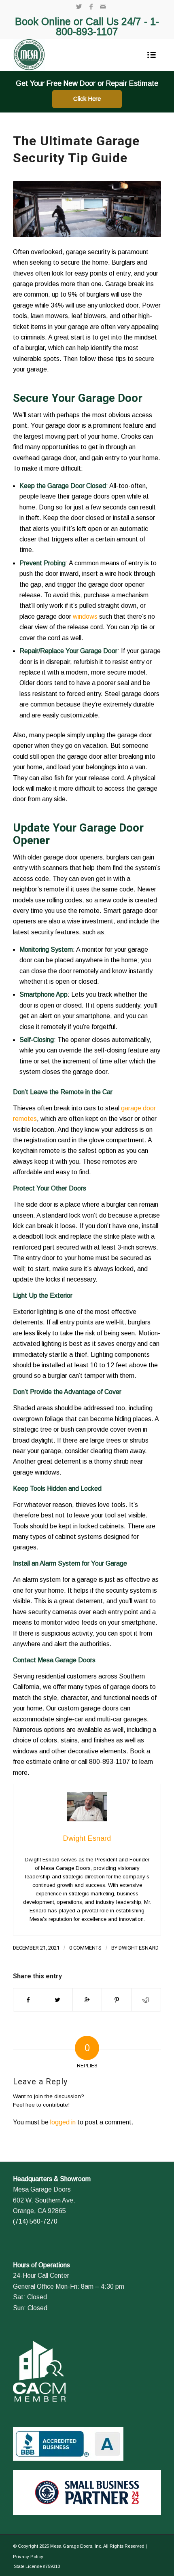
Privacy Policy (28, 2557)
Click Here (87, 99)
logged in (63, 2122)
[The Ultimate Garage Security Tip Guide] (87, 209)
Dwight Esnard (139, 1948)
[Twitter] (79, 7)
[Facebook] (91, 7)
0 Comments (85, 1948)
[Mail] (103, 7)
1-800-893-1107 (107, 27)
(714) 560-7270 (35, 2221)
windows (85, 616)
